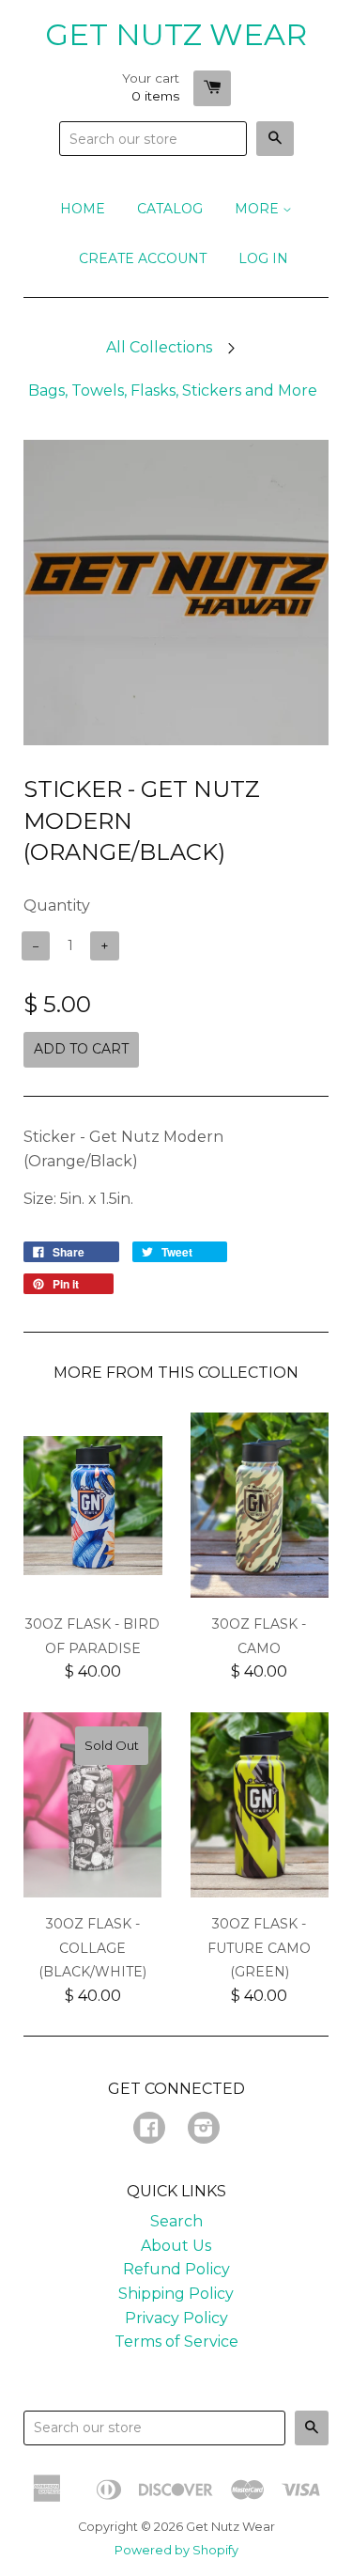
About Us (176, 2246)
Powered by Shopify (176, 2550)
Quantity (57, 906)
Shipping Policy (176, 2294)
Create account (143, 258)
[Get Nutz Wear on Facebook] (149, 2130)
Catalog (170, 209)
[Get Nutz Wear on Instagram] (204, 2130)
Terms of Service (176, 2342)
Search (176, 2221)
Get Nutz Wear (176, 34)
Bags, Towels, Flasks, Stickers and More (173, 390)
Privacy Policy (176, 2318)
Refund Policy (176, 2269)
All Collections (159, 347)
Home (83, 209)
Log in (263, 258)
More (259, 209)
